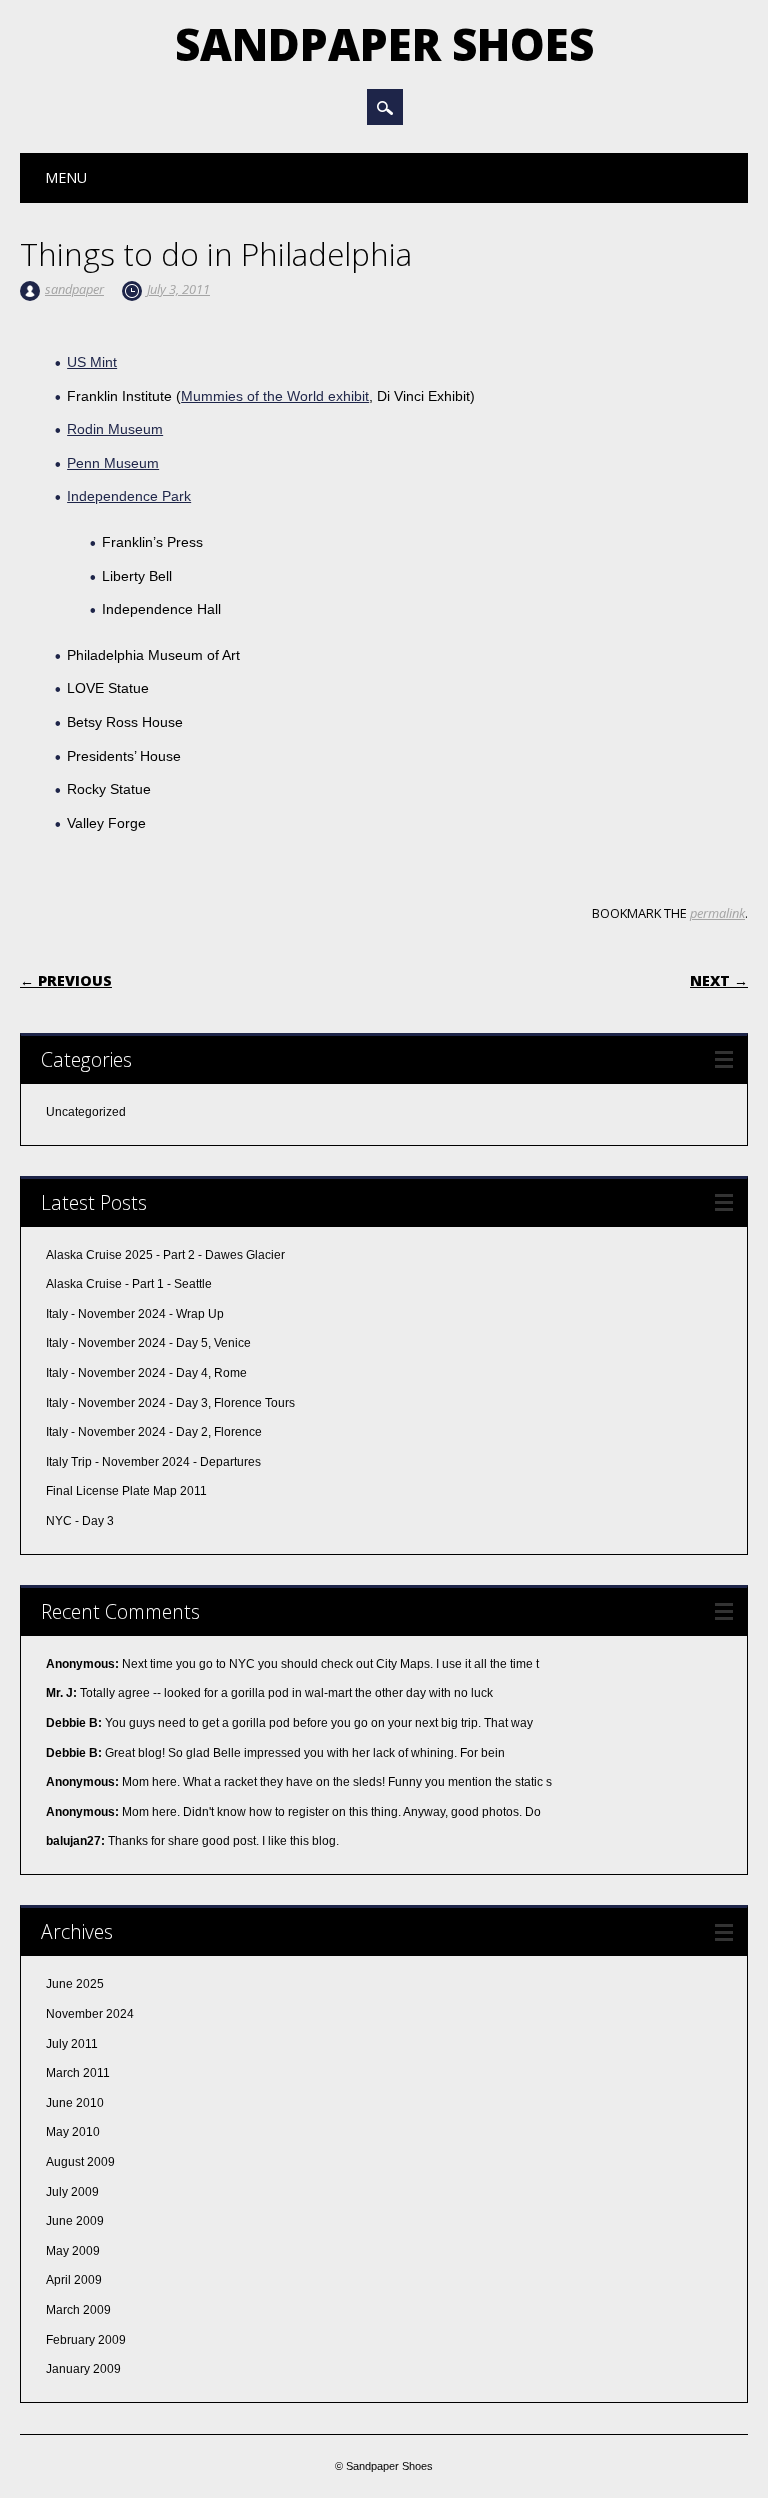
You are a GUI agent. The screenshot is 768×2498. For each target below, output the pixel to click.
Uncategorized (86, 1112)
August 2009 (80, 2162)
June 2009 (75, 2221)
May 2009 (73, 2251)
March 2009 (78, 2310)
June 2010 (75, 2103)
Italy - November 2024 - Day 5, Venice (148, 1343)
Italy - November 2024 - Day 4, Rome (146, 1373)
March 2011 (78, 2073)
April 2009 (74, 2280)
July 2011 (72, 2044)
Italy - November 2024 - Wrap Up (135, 1314)
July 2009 (72, 2192)
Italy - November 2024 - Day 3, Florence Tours (170, 1403)
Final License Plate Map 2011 (126, 1491)
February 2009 (86, 2340)
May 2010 (73, 2132)
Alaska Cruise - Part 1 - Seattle (129, 1284)
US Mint (92, 362)
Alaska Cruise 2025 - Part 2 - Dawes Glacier (165, 1255)
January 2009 (83, 2369)
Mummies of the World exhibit (275, 396)
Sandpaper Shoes (384, 44)
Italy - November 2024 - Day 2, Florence (154, 1432)
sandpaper (74, 289)
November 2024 (90, 2014)
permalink (717, 913)
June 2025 (75, 1984)
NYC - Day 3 (80, 1521)
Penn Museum (113, 463)
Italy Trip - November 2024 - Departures (153, 1462)
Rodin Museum (115, 429)
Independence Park (129, 496)
